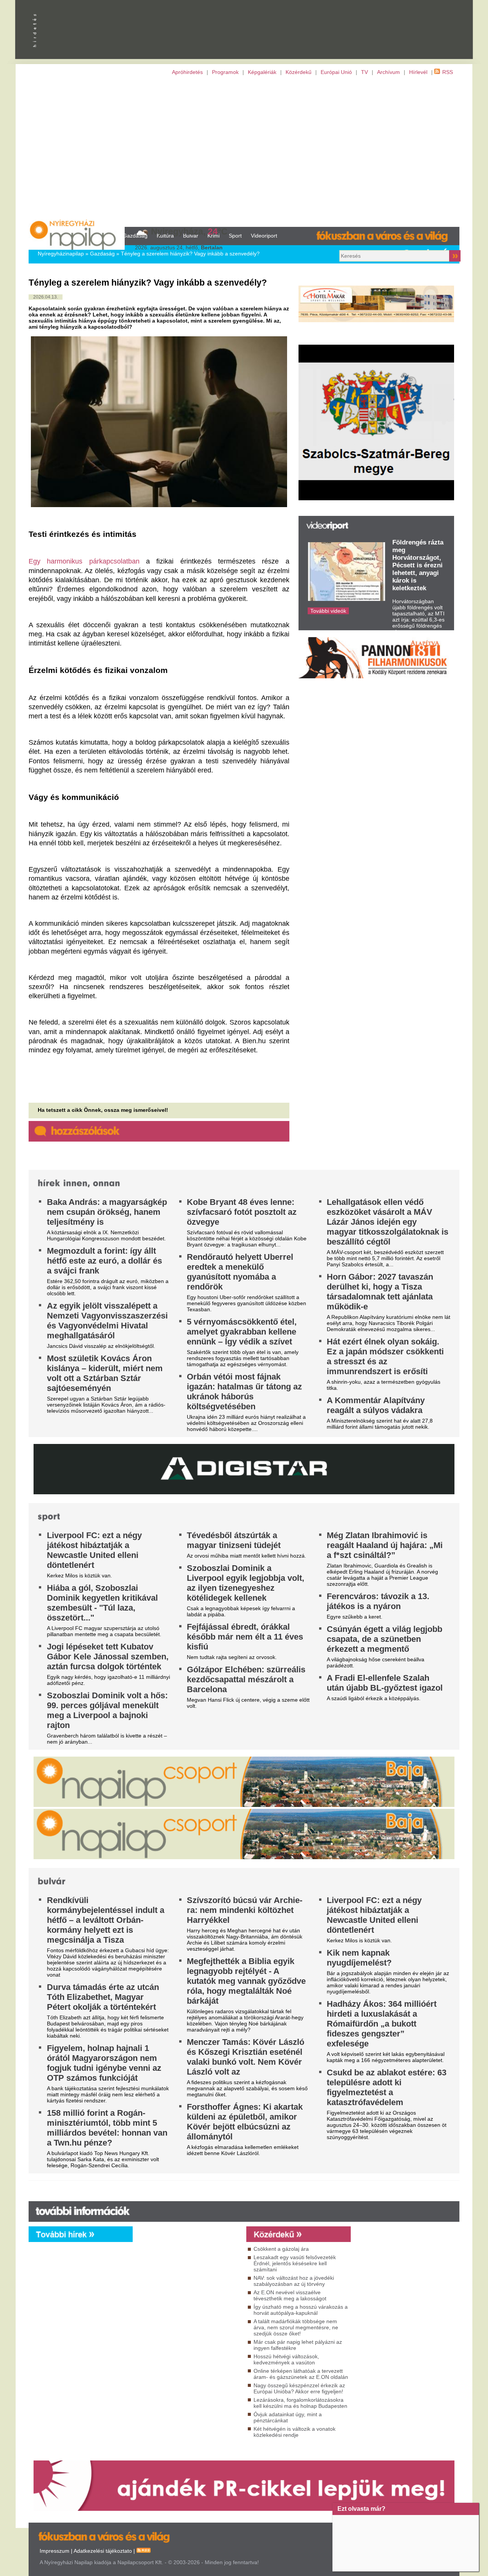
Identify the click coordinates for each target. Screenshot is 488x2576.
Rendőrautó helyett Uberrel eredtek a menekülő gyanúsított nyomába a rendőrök (240, 1272)
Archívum (388, 72)
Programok (225, 72)
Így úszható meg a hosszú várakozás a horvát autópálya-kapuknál (301, 2310)
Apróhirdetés (187, 72)
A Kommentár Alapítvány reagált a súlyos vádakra (376, 1405)
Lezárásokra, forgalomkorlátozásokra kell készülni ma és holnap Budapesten (300, 2403)
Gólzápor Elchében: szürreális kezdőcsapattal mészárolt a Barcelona (246, 1679)
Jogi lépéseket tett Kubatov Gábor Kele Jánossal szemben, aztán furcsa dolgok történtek (108, 1657)
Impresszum (55, 2551)
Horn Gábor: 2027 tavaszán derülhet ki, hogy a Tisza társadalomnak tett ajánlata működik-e (380, 1292)
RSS (448, 72)
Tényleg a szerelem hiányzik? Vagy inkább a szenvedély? (190, 254)
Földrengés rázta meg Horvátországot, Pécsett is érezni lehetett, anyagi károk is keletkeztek (418, 565)
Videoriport (264, 236)
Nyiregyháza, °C (189, 231)
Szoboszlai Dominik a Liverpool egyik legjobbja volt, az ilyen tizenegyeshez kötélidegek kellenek (246, 1583)
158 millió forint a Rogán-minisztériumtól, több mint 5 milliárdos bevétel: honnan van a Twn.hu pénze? (107, 2128)
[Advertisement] (244, 151)
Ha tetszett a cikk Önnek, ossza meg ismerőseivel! (103, 1110)
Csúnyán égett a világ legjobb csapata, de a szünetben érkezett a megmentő (384, 1639)
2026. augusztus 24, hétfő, (179, 247)
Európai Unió (336, 72)
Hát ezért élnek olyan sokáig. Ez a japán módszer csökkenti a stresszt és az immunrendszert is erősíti (385, 1356)
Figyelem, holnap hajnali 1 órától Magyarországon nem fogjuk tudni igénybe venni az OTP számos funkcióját (104, 2063)
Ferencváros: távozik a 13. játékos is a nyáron (378, 1601)
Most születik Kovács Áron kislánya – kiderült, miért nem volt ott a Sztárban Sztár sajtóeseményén (105, 1373)
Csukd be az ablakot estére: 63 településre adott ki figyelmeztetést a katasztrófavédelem (387, 2087)
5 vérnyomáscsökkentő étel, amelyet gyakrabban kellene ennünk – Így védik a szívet (242, 1332)
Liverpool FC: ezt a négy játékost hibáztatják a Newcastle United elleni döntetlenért (94, 1550)
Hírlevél (418, 72)
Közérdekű (299, 72)
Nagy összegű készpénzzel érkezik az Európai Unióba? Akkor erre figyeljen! (299, 2388)
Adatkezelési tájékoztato (103, 2551)
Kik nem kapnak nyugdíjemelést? (359, 1958)
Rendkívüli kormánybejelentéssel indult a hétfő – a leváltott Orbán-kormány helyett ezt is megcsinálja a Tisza (106, 1920)
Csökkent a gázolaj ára (281, 2249)
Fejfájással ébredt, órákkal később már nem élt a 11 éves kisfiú (245, 1637)
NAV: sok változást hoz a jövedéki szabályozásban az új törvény (294, 2281)
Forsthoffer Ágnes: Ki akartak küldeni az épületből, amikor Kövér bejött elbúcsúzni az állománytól (245, 2122)
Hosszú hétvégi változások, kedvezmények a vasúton (286, 2359)
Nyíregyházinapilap (61, 254)
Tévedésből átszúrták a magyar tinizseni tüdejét (234, 1540)
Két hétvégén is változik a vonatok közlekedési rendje (295, 2432)
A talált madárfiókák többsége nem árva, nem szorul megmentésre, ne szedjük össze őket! (296, 2327)
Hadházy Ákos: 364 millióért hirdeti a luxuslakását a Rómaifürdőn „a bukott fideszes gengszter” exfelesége (382, 2024)
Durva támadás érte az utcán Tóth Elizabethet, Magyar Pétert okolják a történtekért (103, 1997)
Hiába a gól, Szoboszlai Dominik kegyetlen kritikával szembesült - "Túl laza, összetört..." (102, 1603)
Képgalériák (262, 72)
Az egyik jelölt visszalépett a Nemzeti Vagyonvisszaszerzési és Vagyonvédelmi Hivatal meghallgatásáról (107, 1321)
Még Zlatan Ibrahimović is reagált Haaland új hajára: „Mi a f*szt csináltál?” (385, 1545)
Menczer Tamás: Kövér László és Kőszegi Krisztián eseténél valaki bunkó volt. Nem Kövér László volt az (246, 2057)
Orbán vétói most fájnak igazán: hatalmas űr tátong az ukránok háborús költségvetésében (244, 1392)
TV (364, 72)
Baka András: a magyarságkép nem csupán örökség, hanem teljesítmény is (107, 1212)
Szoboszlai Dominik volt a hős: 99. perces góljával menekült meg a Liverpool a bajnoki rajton (107, 1710)
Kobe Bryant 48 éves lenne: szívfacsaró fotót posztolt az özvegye (242, 1212)
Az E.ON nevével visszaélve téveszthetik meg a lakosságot (290, 2295)
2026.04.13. (46, 297)
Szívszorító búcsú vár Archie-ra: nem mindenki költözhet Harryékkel (245, 1910)
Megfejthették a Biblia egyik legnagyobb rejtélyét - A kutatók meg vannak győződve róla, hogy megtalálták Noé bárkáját (246, 1981)
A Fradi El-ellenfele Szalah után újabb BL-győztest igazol (385, 1683)
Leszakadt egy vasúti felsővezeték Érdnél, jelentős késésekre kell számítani (295, 2263)
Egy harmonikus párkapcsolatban (84, 561)
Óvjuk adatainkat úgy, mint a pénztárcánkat (288, 2417)
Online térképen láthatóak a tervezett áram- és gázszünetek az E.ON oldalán (301, 2374)
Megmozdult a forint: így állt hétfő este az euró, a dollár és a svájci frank (104, 1261)
